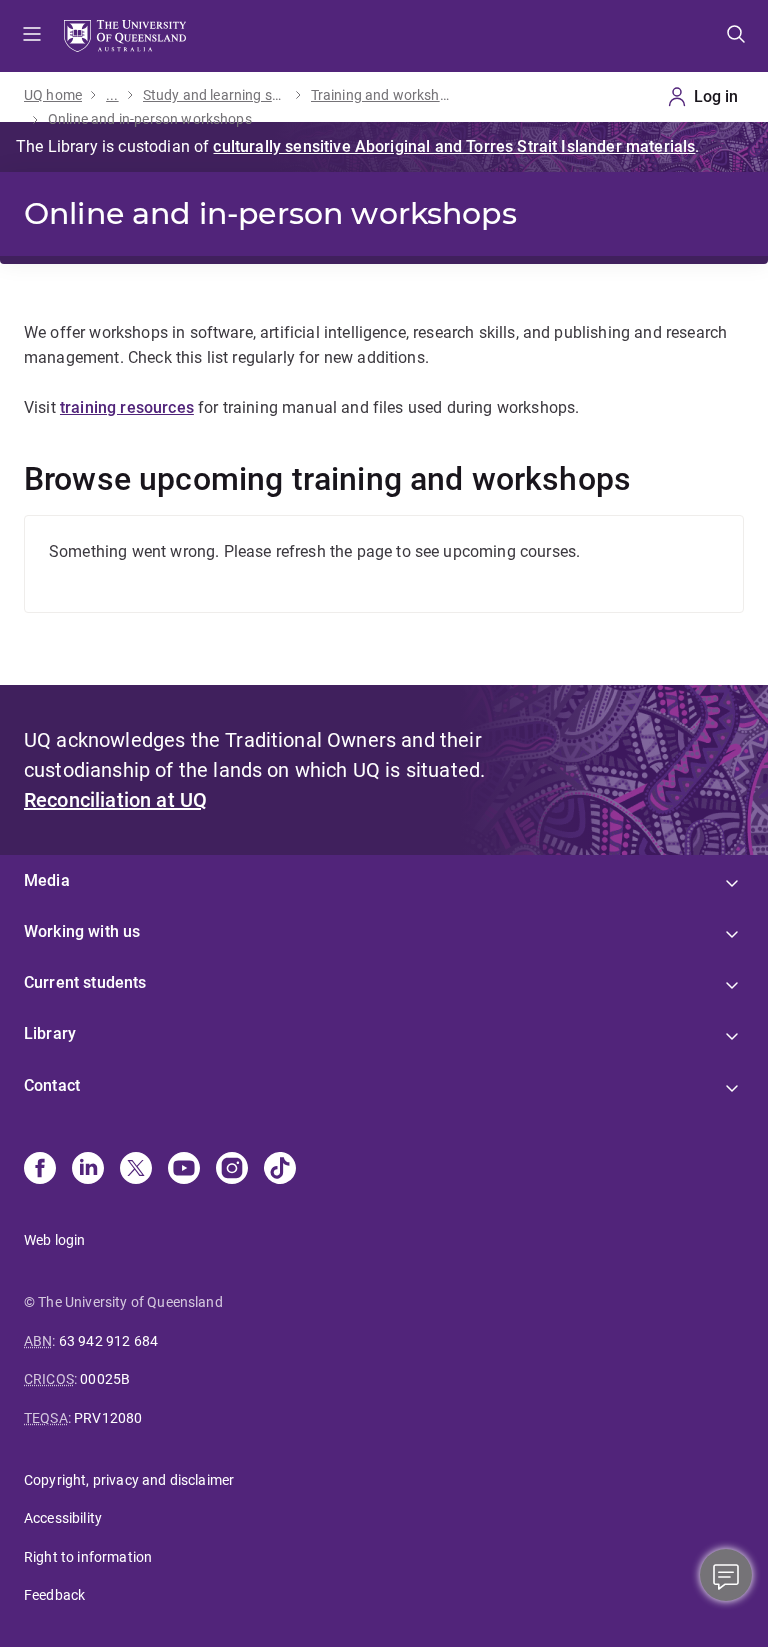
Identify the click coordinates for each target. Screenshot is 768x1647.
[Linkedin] (88, 1170)
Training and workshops (383, 95)
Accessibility (63, 1518)
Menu (32, 36)
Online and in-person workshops (150, 119)
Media (47, 880)
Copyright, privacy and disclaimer (129, 1480)
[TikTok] (280, 1170)
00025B (105, 1379)
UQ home (53, 95)
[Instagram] (232, 1170)
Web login (54, 1240)
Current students (85, 982)
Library (50, 1033)
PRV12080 (108, 1418)
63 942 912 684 (108, 1341)
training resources (127, 407)
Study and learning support (215, 95)
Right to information (88, 1557)
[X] (136, 1170)
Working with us (82, 931)
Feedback (54, 1595)
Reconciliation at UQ (115, 800)
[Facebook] (40, 1170)
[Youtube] (184, 1170)
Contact (52, 1085)
